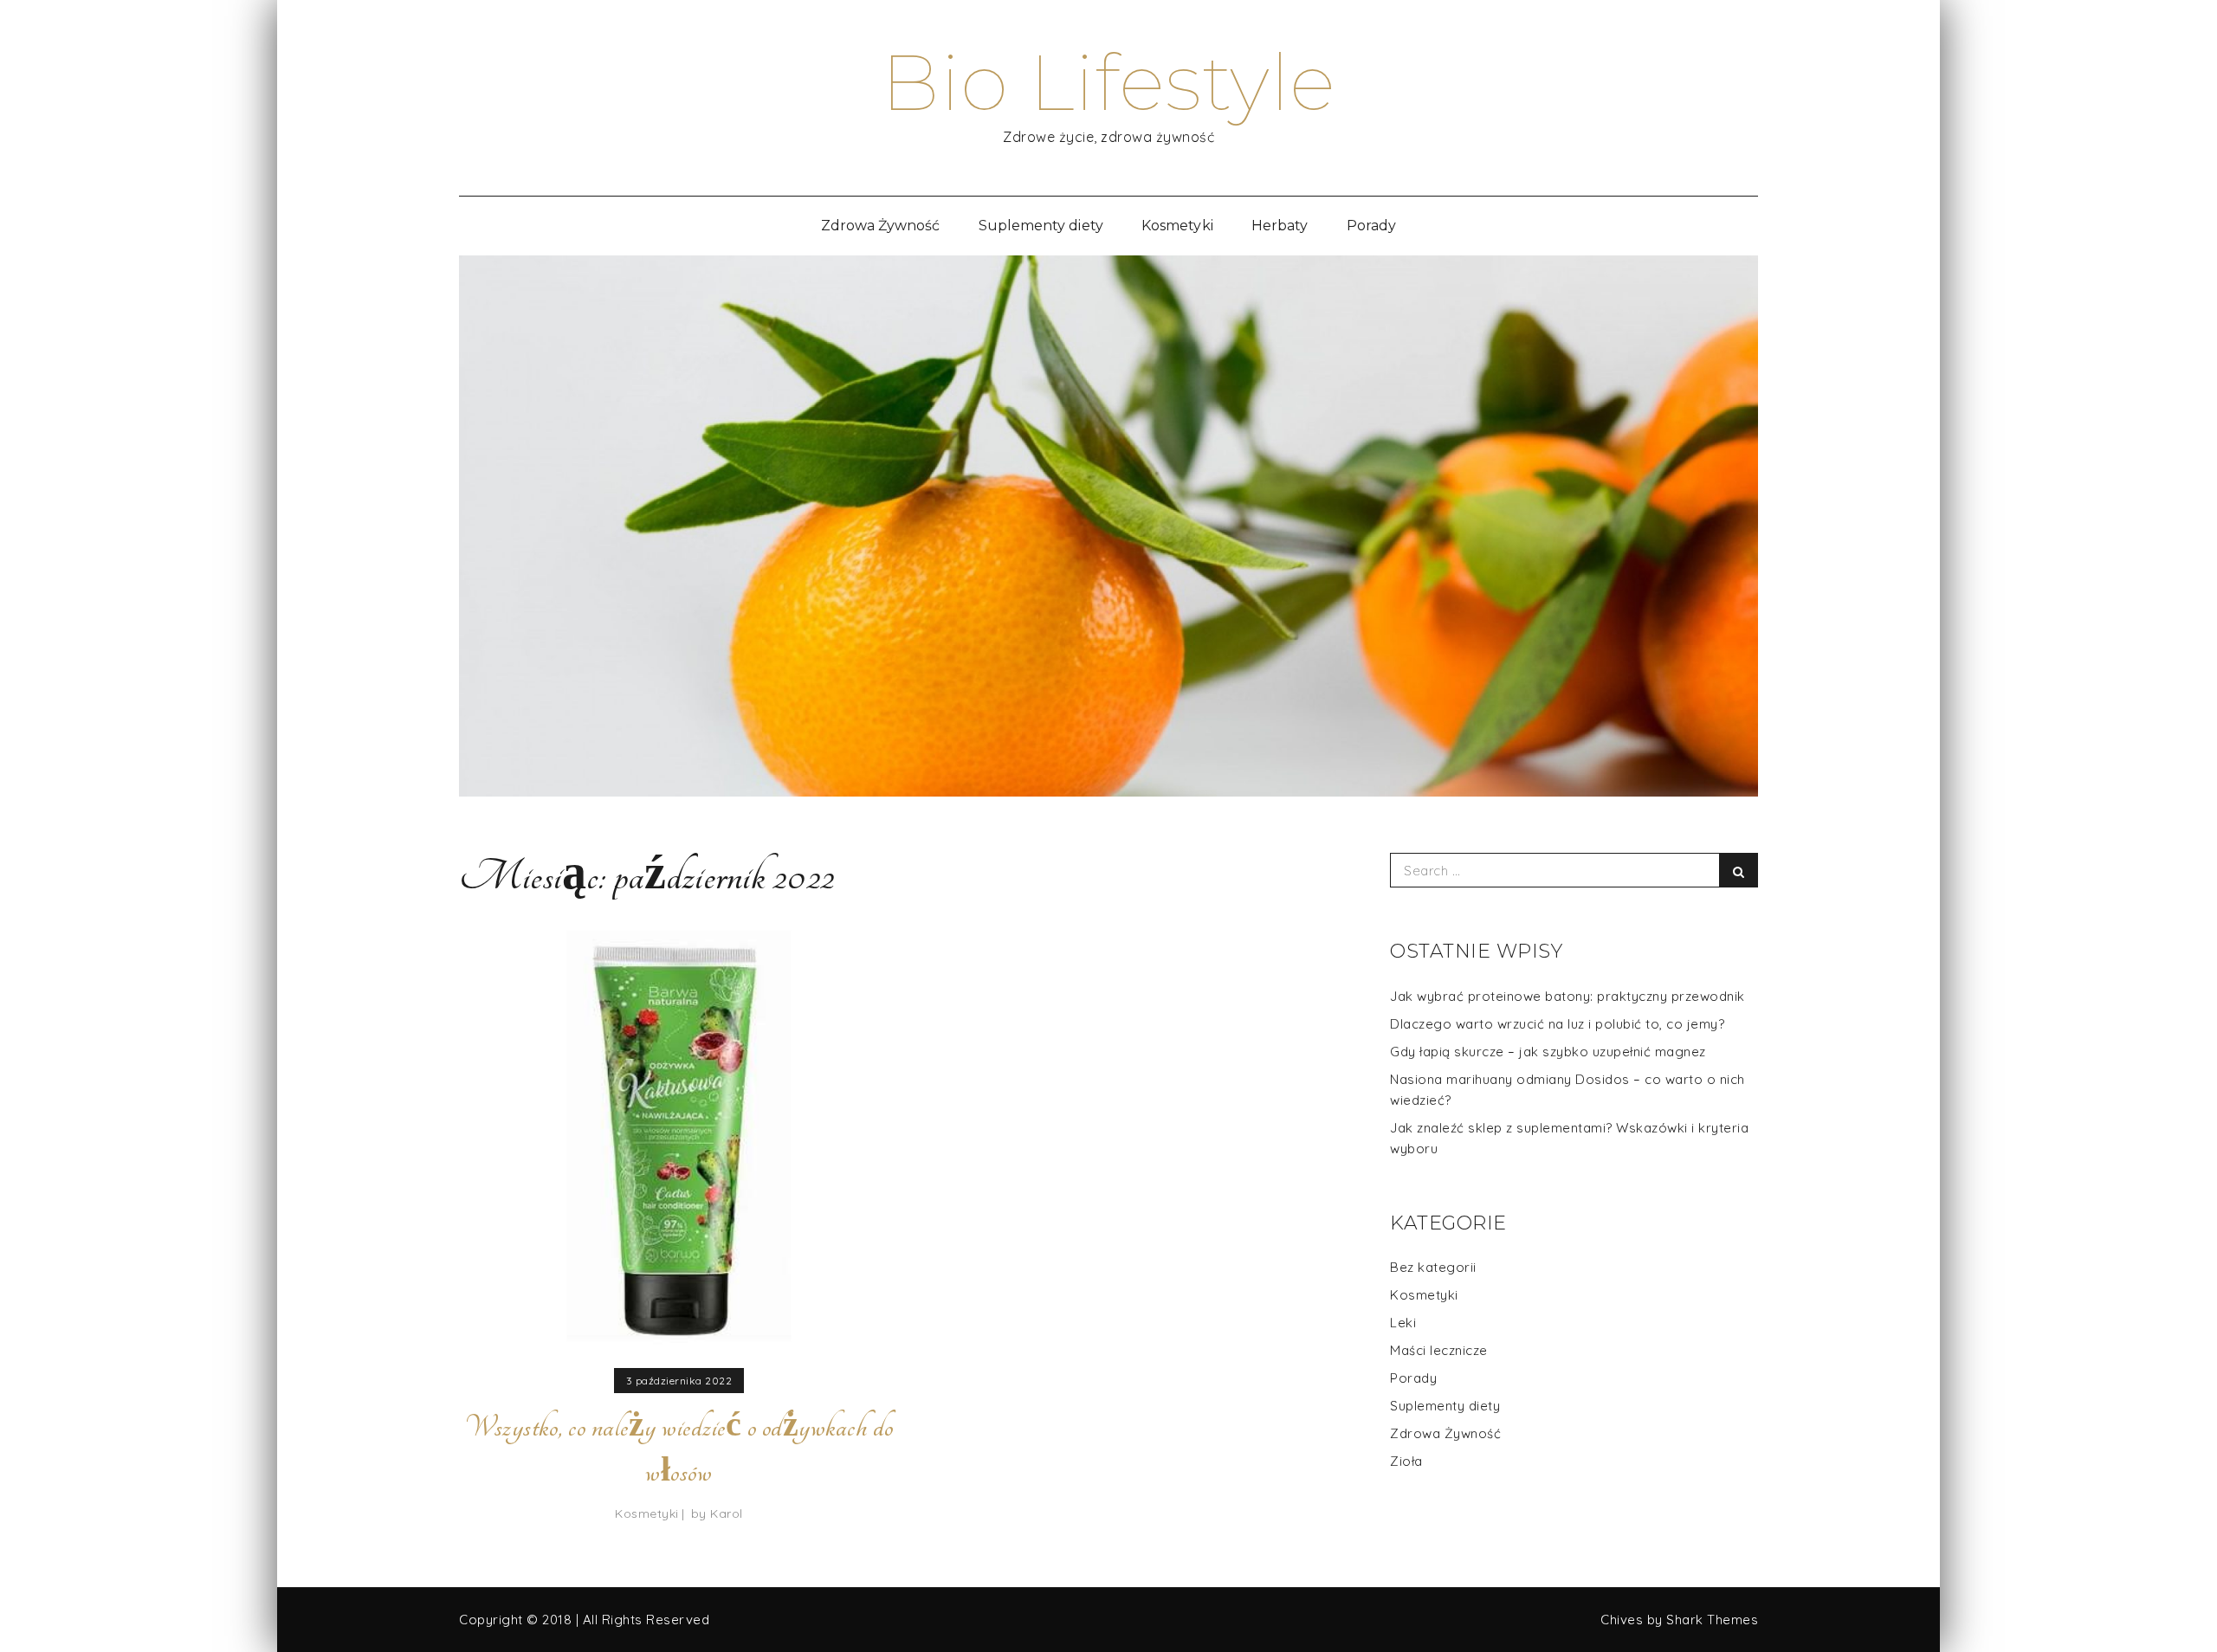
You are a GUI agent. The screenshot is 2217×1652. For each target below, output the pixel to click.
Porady (1371, 226)
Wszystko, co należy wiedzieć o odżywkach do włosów (679, 1449)
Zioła (1406, 1461)
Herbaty (1280, 226)
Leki (1403, 1323)
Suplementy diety (1041, 226)
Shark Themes (1712, 1620)
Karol (727, 1513)
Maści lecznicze (1439, 1350)
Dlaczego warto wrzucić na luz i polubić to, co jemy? (1557, 1024)
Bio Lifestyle (1108, 82)
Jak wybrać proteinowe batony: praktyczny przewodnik (1567, 996)
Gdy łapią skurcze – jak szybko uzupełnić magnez (1548, 1052)
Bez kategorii (1433, 1267)
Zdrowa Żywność (881, 226)
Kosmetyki (1177, 226)
